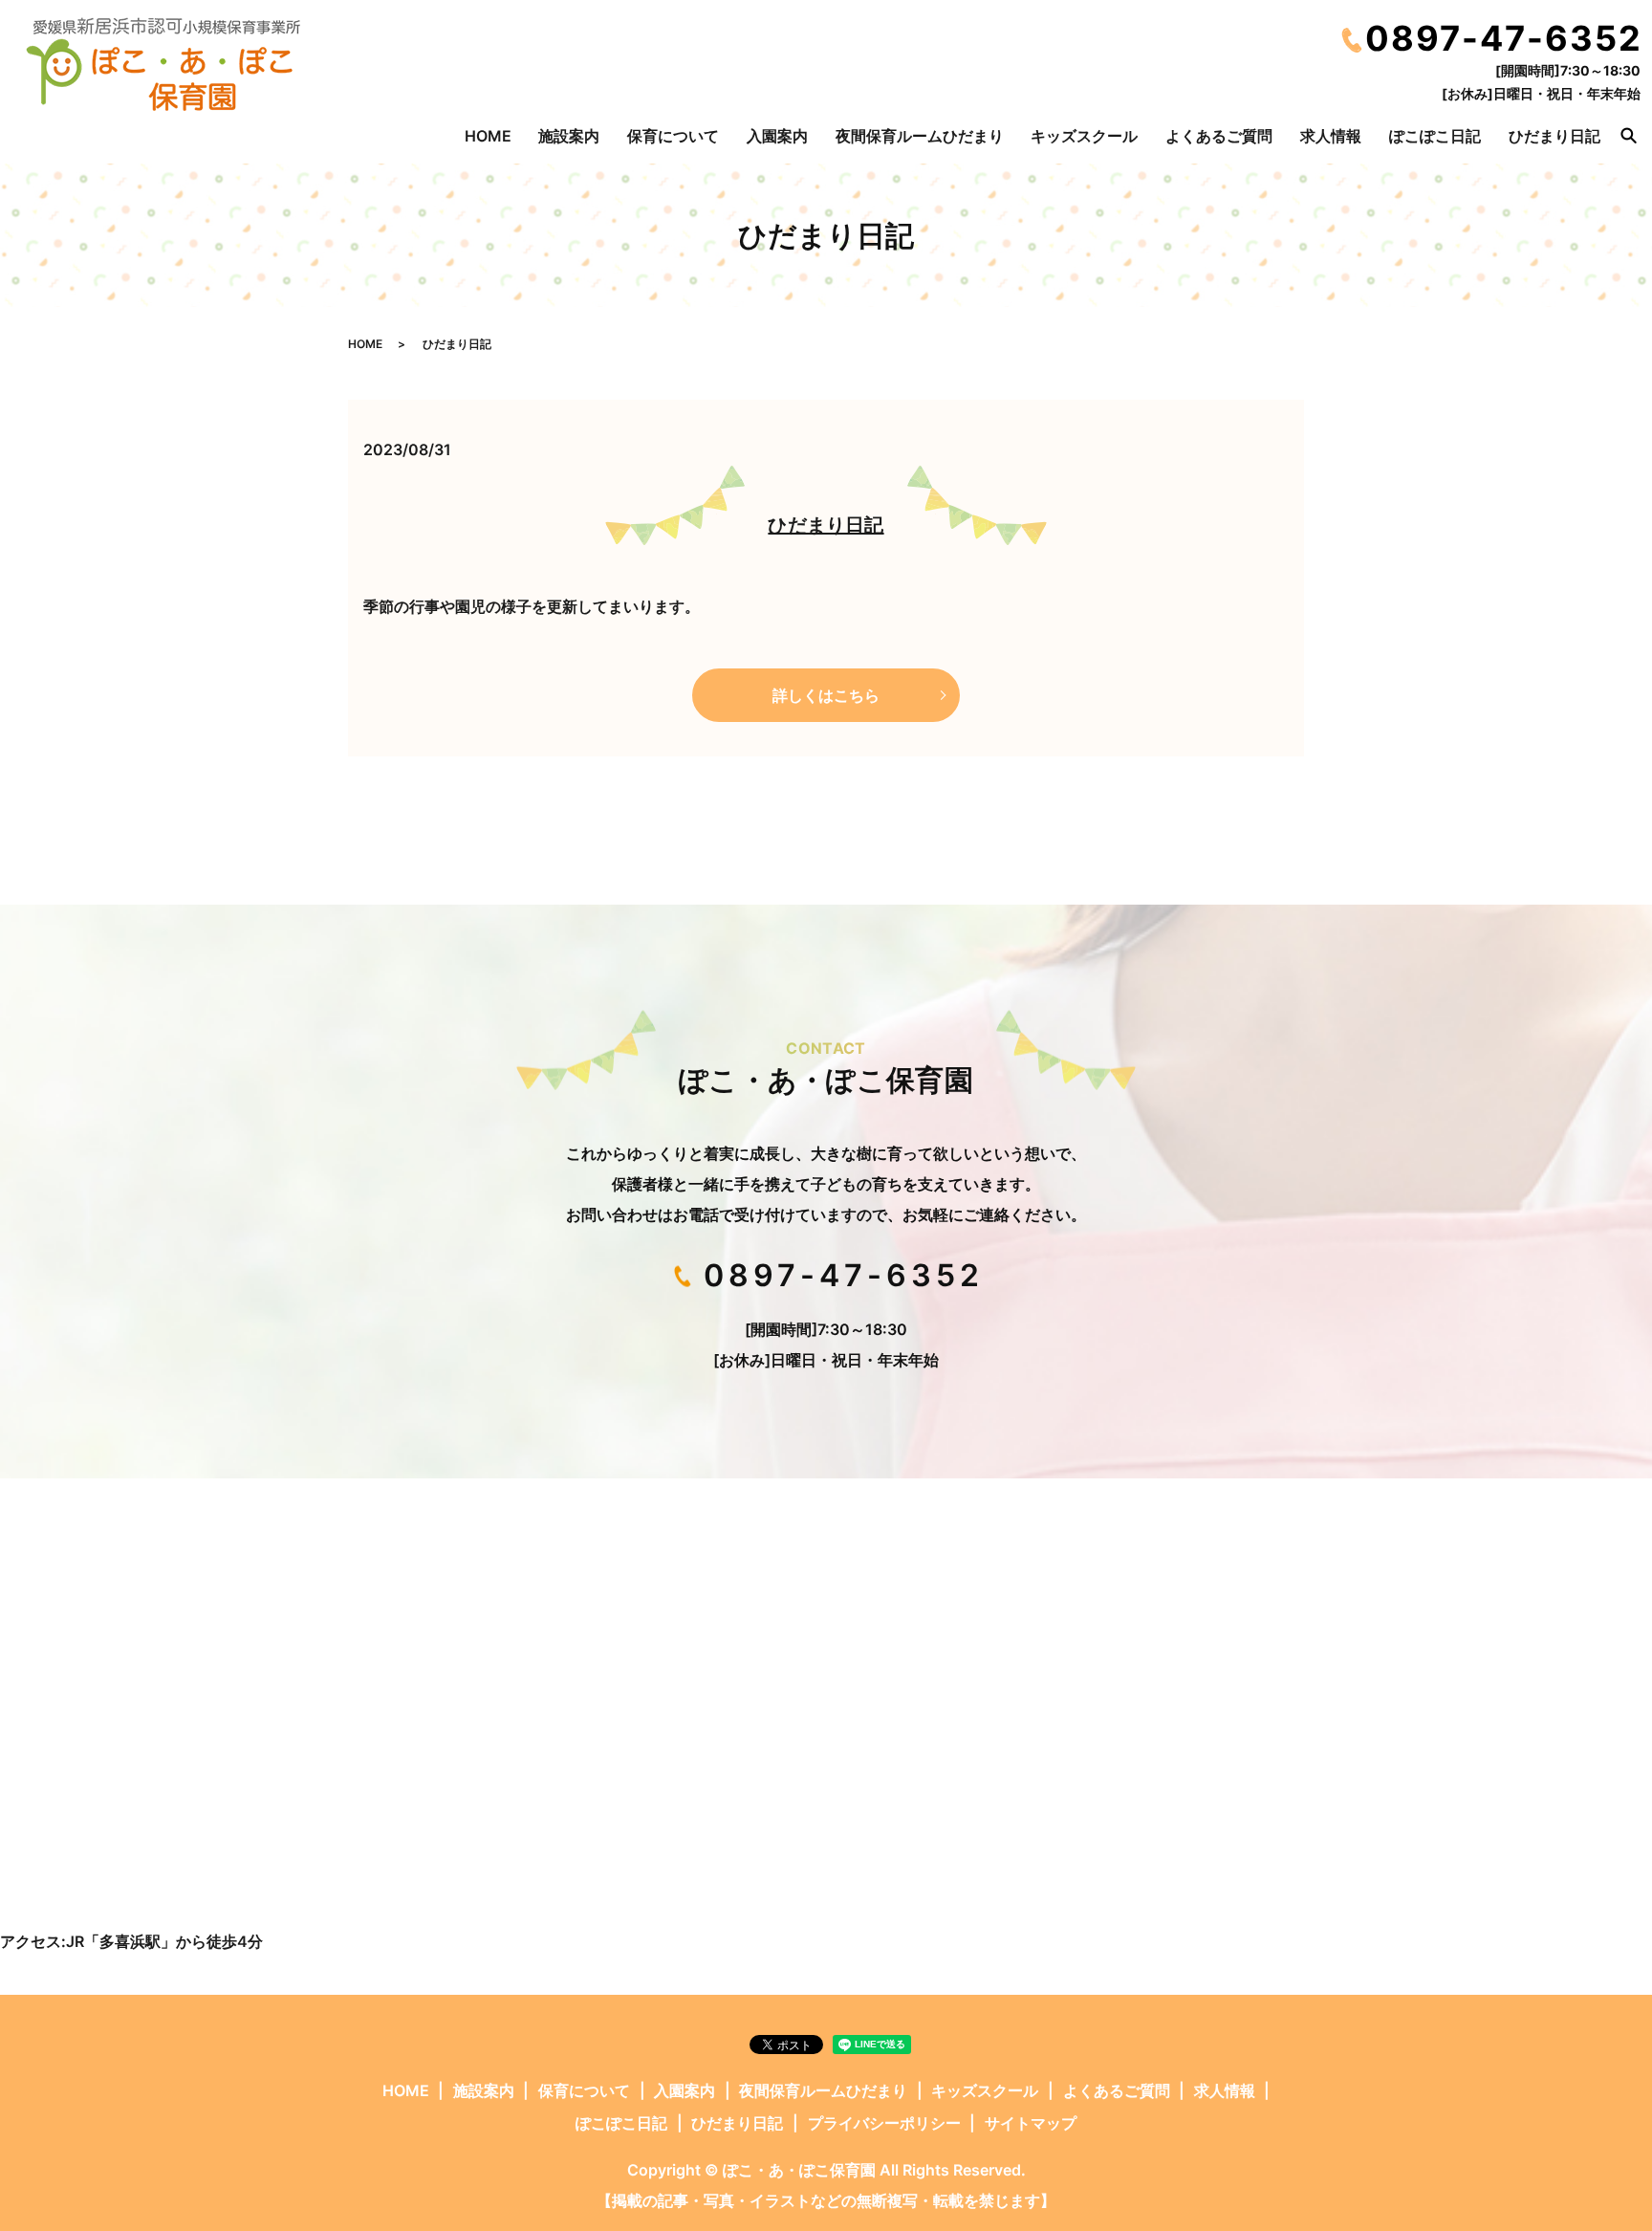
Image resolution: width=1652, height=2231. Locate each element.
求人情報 (1331, 136)
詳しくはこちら (826, 695)
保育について (673, 136)
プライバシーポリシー (884, 2123)
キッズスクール (1084, 136)
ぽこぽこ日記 (1435, 136)
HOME (488, 136)
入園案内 (777, 136)
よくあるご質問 (1219, 136)
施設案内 (569, 136)
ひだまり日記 (1554, 136)
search (1628, 137)
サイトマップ (1031, 2123)
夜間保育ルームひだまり (920, 136)
